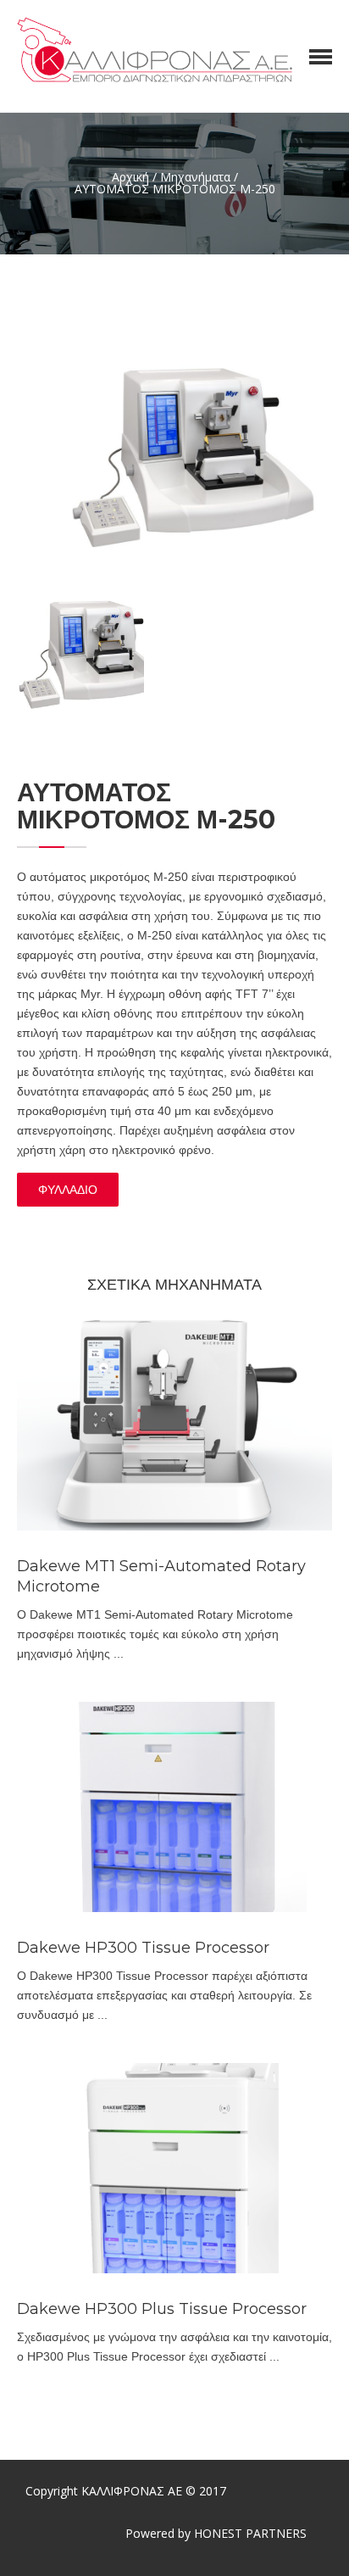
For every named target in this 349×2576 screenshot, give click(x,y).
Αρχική (130, 177)
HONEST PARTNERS (250, 2533)
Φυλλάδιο (68, 1190)
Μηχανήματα (195, 177)
